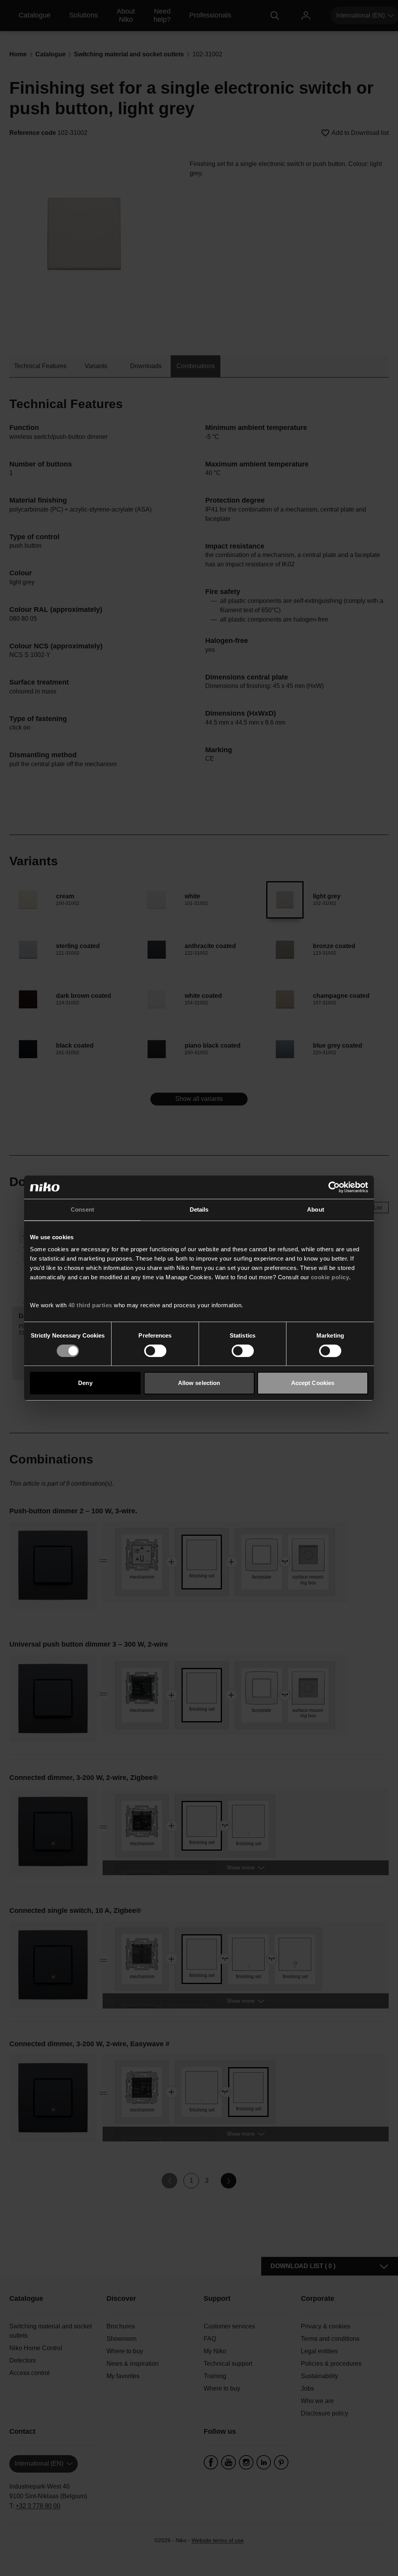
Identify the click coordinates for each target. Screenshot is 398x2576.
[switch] (155, 1351)
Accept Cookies (313, 1383)
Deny (85, 1383)
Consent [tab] (82, 1209)
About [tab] (316, 1209)
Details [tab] (199, 1209)
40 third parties (90, 1305)
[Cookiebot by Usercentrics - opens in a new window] (334, 1187)
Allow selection (199, 1383)
